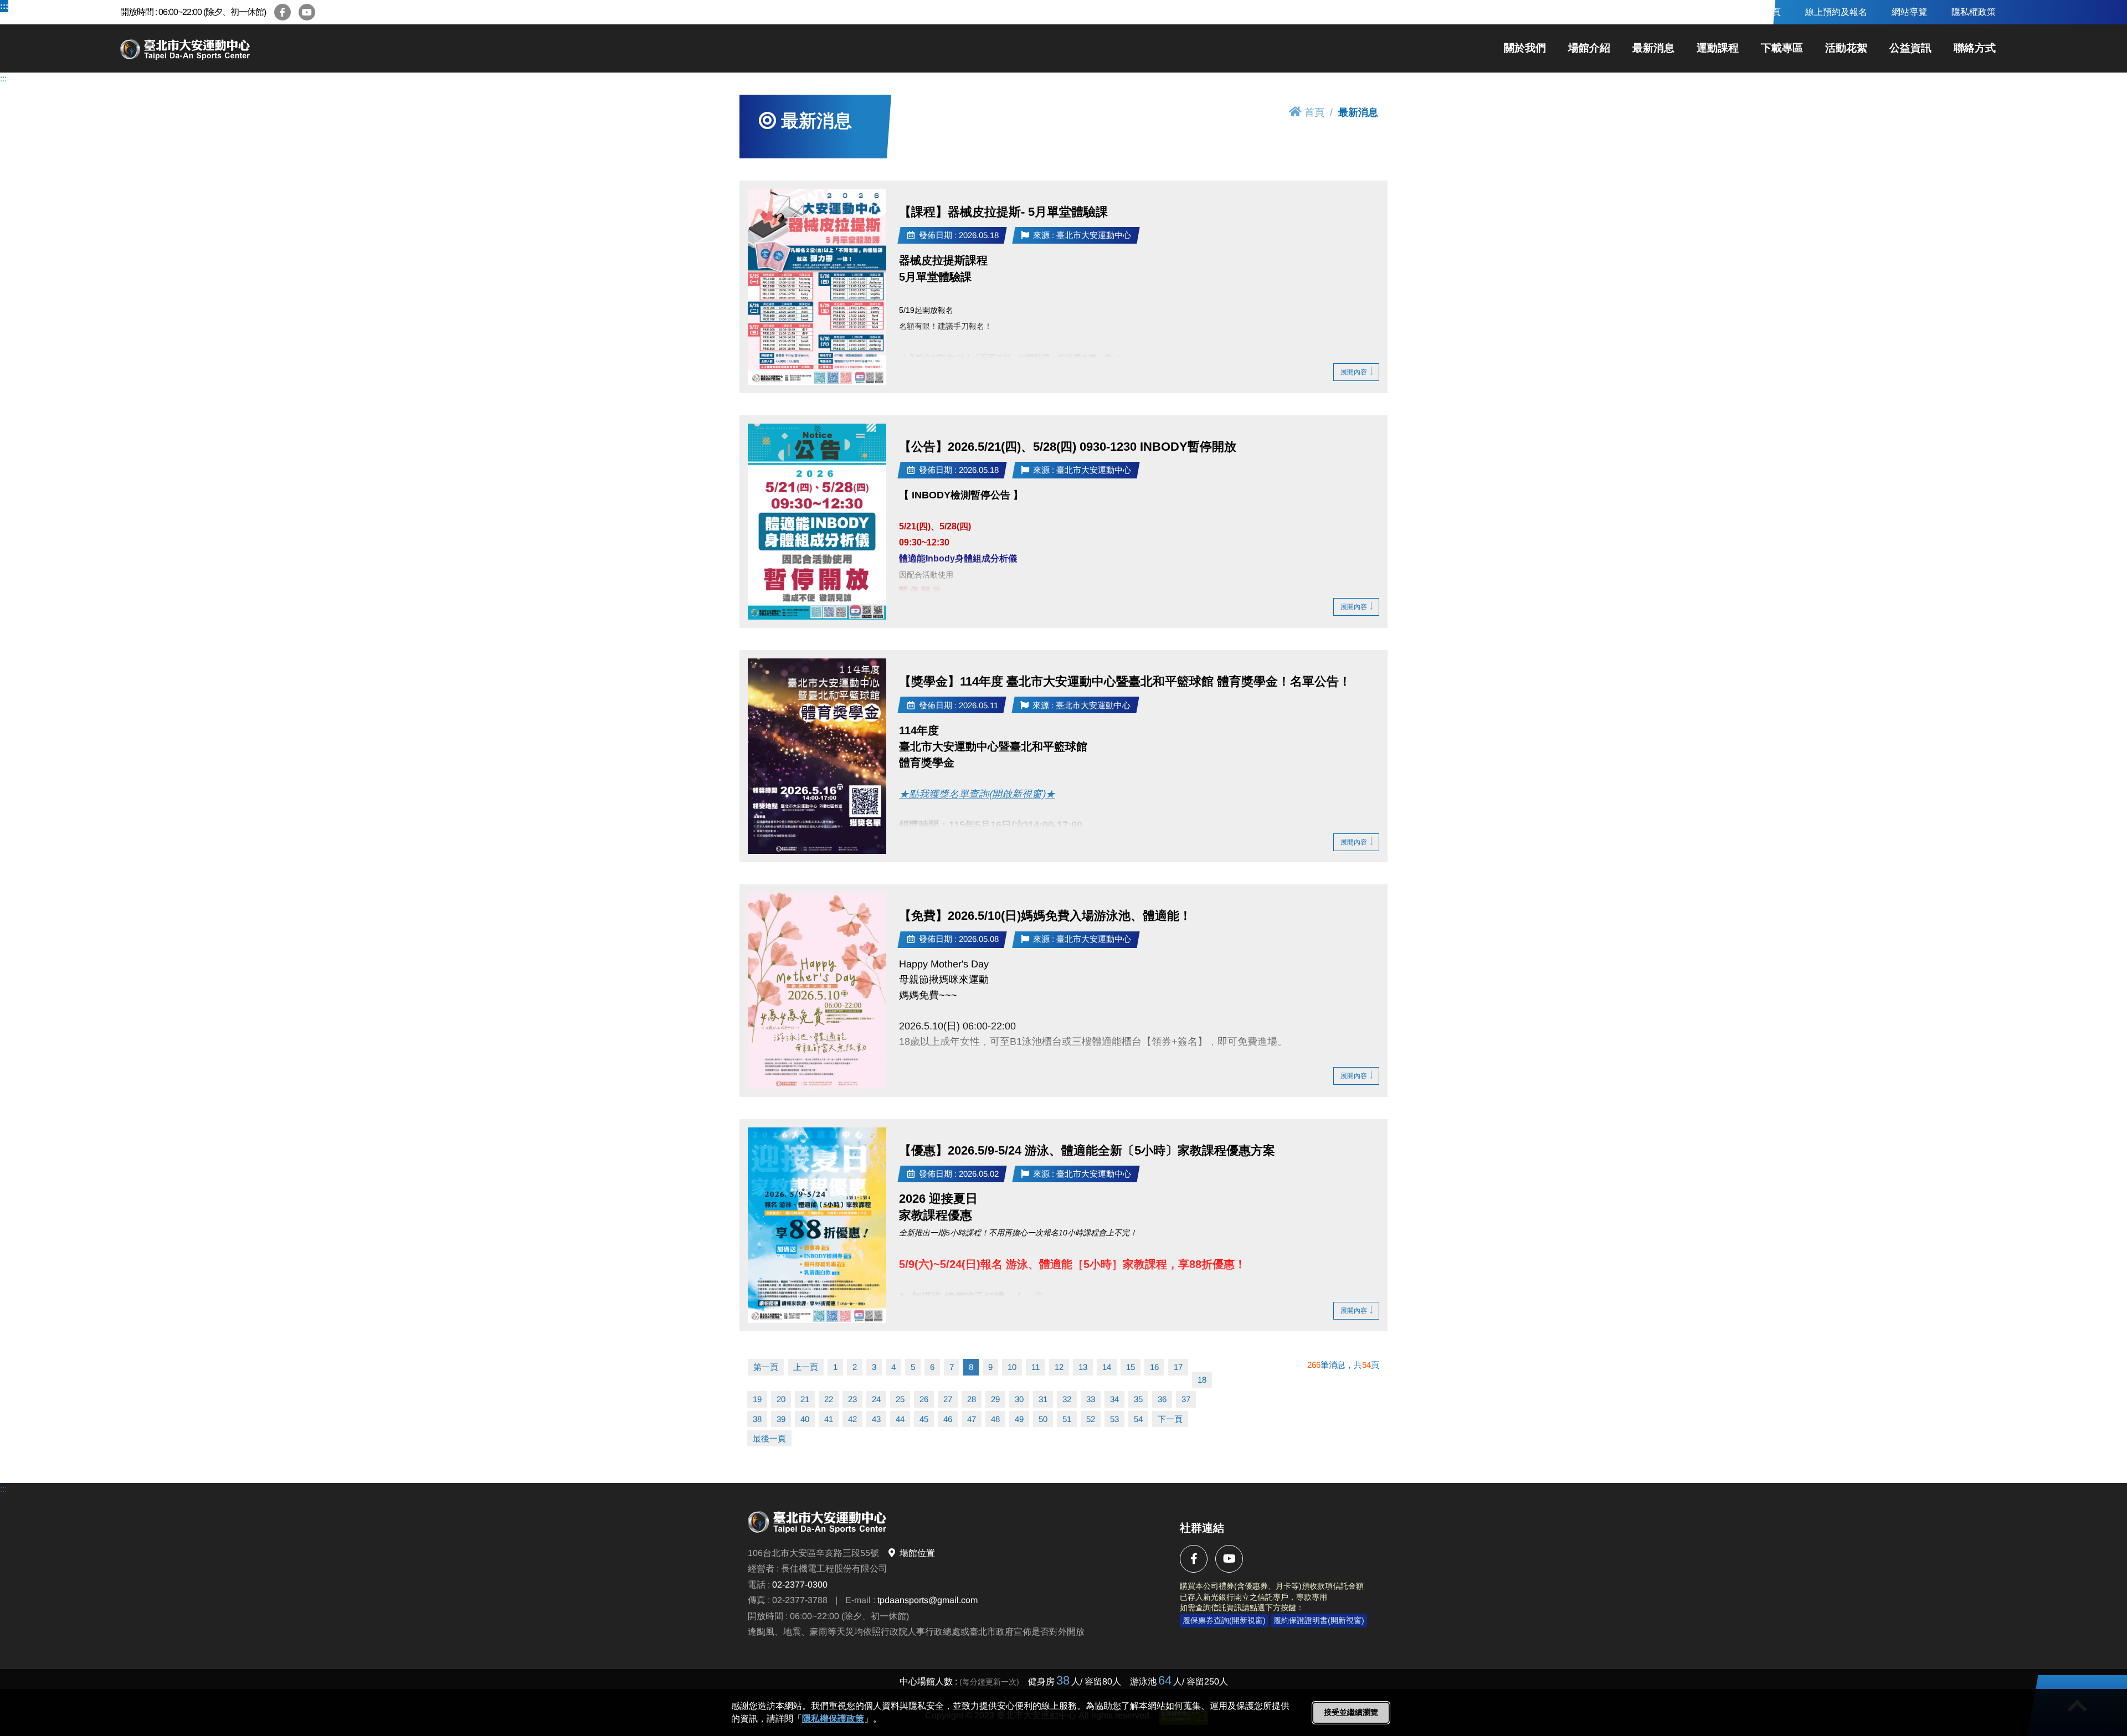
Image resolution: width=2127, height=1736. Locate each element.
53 (1114, 1419)
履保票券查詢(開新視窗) (1224, 1620)
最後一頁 (769, 1438)
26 (924, 1399)
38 (757, 1419)
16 (1154, 1367)
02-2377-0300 (800, 1585)
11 (1036, 1367)
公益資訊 (1910, 48)
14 (1107, 1367)
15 (1131, 1367)
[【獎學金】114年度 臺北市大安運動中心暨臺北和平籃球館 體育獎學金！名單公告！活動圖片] (817, 756)
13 (1083, 1367)
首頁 (1314, 112)
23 (852, 1399)
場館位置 (917, 1553)
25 (900, 1399)
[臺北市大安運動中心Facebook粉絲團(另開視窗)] (282, 12)
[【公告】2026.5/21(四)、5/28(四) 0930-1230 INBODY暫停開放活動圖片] (817, 522)
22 (829, 1399)
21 (805, 1399)
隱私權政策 (1974, 12)
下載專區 (1782, 48)
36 (1162, 1399)
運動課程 (1718, 48)
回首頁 (1768, 12)
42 (852, 1419)
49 (1019, 1419)
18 (1202, 1380)
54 (1138, 1419)
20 (781, 1399)
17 (1178, 1367)
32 (1067, 1399)
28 (972, 1399)
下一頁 (1170, 1419)
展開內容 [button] (1354, 372)
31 (1043, 1399)
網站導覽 (1909, 12)
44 (900, 1419)
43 (876, 1419)
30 (1019, 1399)
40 (805, 1419)
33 (1091, 1399)
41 (829, 1419)
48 (995, 1419)
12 (1059, 1367)
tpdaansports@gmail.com (928, 1600)
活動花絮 (1846, 48)
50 (1043, 1419)
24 (876, 1399)
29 (995, 1399)
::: (4, 6)
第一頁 (766, 1367)
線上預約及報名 (1836, 12)
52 (1091, 1419)
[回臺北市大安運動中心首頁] (225, 48)
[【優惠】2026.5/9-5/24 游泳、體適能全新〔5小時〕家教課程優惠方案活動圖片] (817, 1225)
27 (948, 1399)
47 (972, 1419)
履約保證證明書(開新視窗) (1319, 1620)
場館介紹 (1589, 48)
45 (924, 1419)
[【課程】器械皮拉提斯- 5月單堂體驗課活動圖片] (817, 287)
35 (1138, 1399)
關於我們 (1525, 48)
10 (1012, 1367)
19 (757, 1399)
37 (1186, 1399)
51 (1067, 1419)
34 (1114, 1399)
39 (781, 1419)
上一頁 (806, 1367)
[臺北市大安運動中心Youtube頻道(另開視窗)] (307, 12)
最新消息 (1653, 48)
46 (948, 1419)
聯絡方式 (1975, 48)
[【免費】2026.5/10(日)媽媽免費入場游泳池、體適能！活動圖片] (817, 991)
